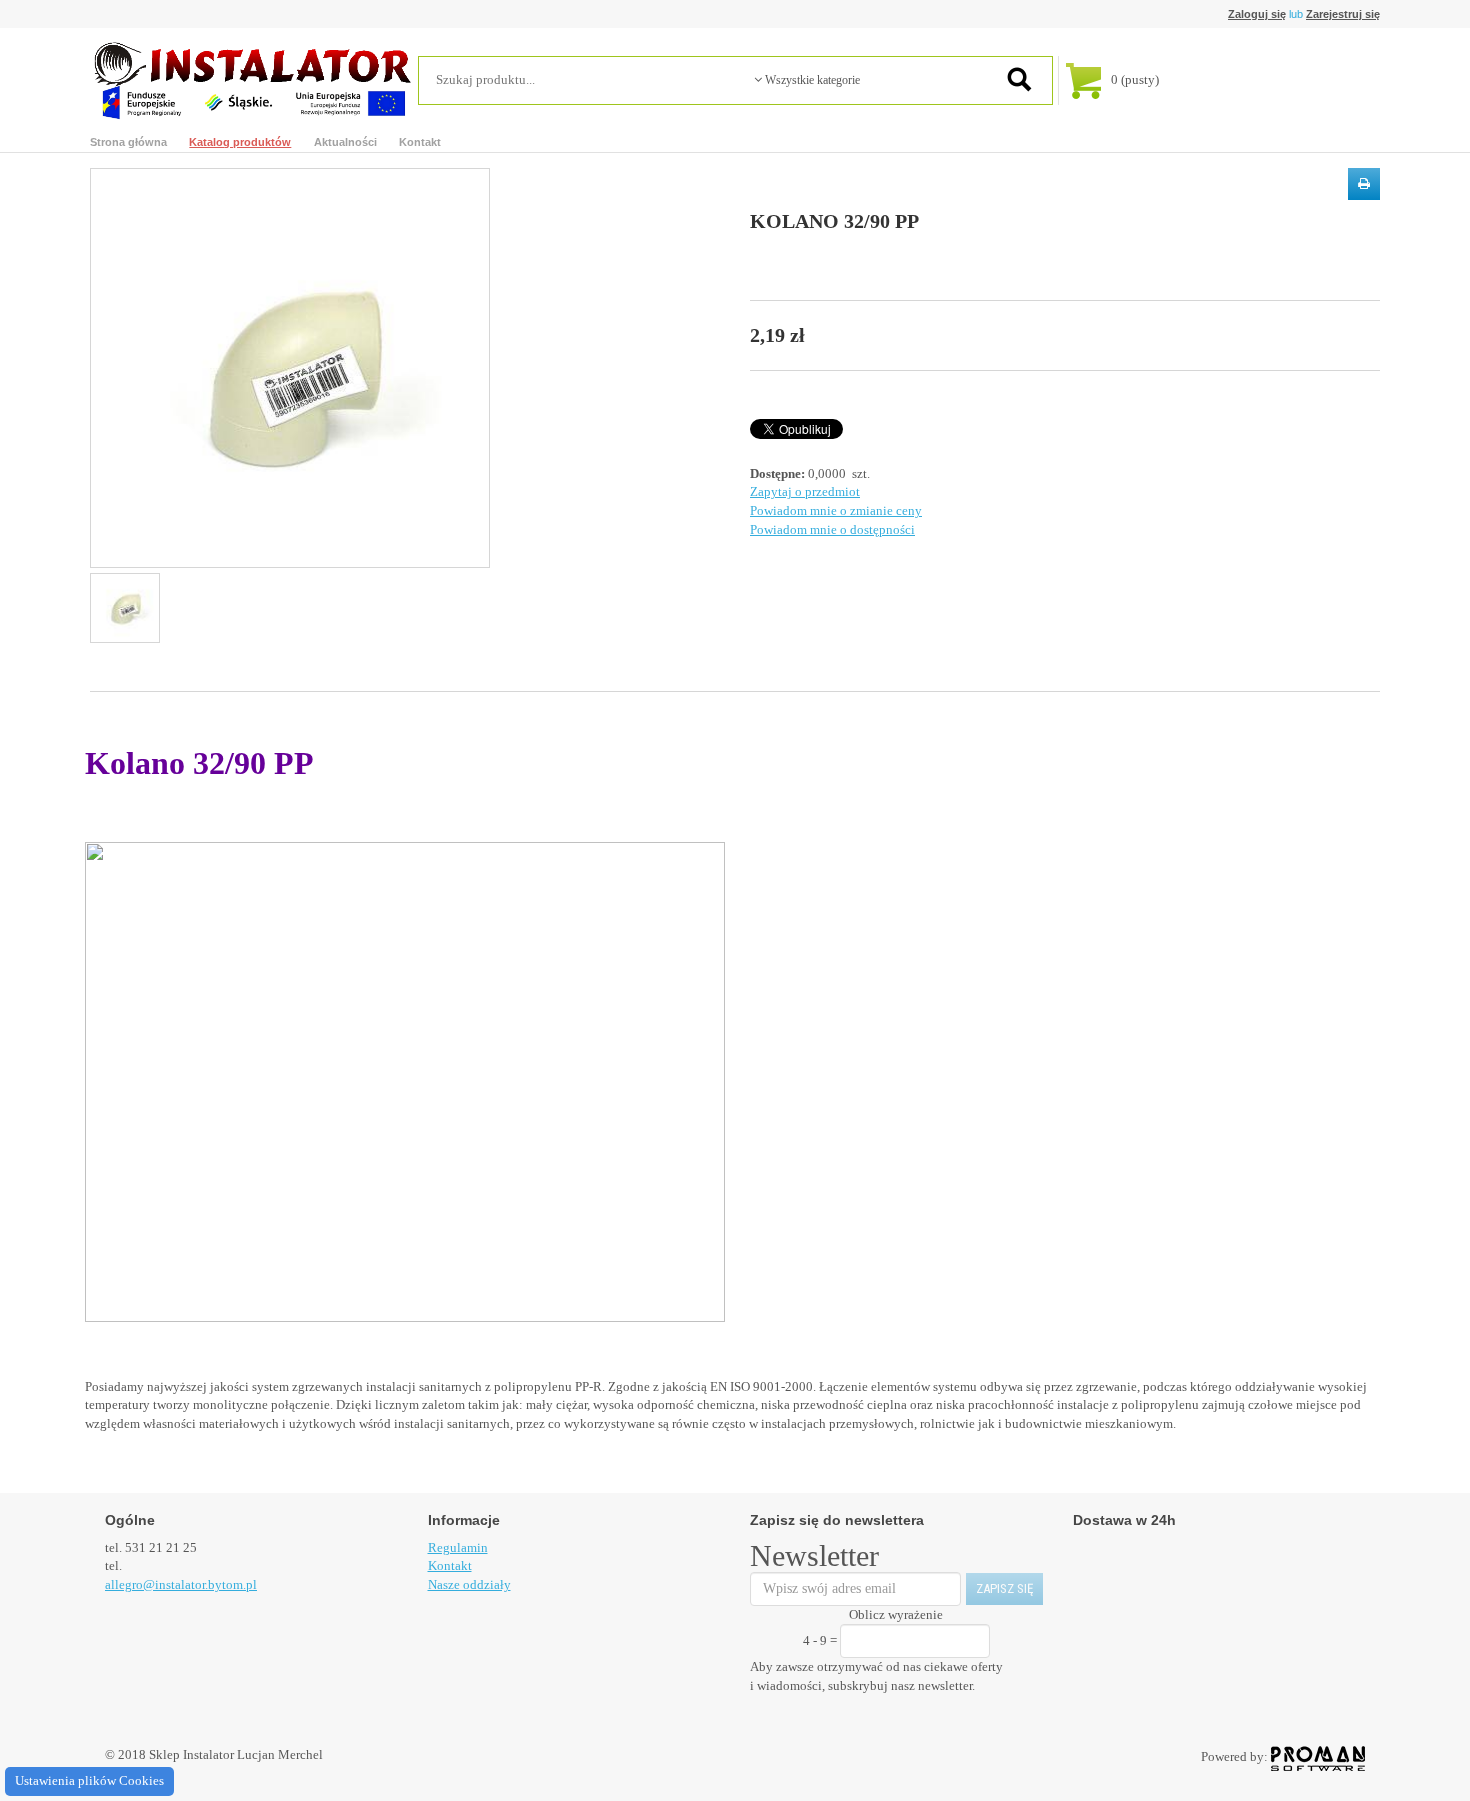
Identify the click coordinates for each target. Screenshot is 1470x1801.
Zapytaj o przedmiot (805, 491)
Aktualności (345, 142)
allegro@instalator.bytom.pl (181, 1584)
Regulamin (458, 1547)
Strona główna (128, 142)
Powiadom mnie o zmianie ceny (836, 510)
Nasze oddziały (469, 1584)
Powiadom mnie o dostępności (832, 529)
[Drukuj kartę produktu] (1364, 184)
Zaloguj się (1257, 14)
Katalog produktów (240, 142)
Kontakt (420, 142)
